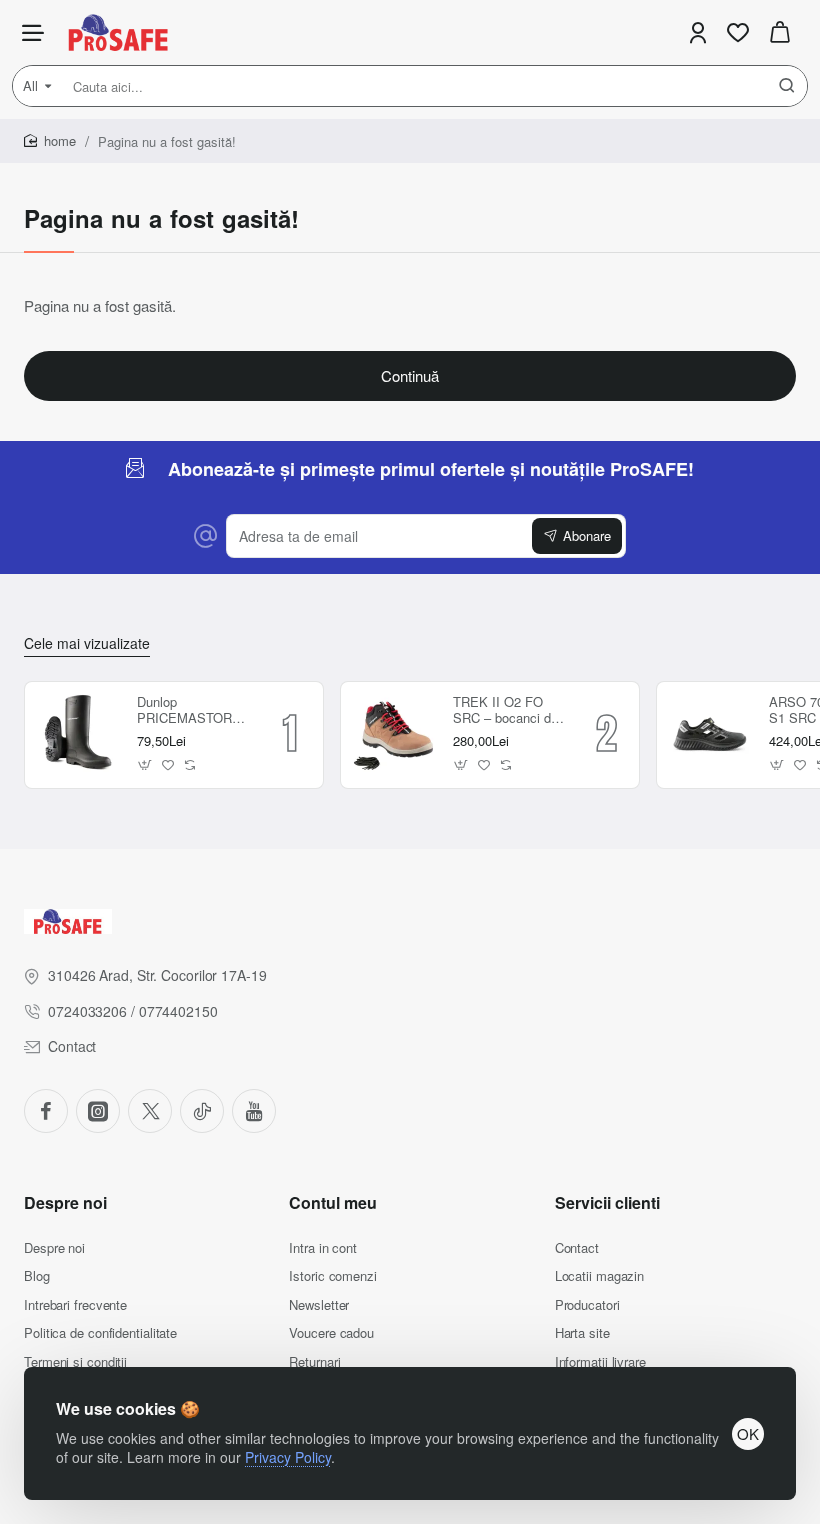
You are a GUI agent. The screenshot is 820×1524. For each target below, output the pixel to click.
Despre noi (65, 1203)
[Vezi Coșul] (780, 32)
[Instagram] (98, 1111)
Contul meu (333, 1203)
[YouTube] (254, 1111)
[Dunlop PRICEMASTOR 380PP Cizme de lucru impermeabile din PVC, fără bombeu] (78, 735)
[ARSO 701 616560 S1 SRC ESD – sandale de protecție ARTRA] (710, 735)
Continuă (410, 375)
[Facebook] (46, 1111)
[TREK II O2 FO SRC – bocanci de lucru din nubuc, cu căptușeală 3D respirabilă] (394, 735)
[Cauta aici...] (787, 86)
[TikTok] (202, 1111)
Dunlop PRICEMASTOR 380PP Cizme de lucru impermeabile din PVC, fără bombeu (191, 711)
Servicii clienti (607, 1203)
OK (748, 1433)
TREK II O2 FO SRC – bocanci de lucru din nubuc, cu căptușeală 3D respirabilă (508, 711)
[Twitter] (150, 1111)
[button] (145, 764)
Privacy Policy (288, 1457)
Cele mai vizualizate (87, 643)
